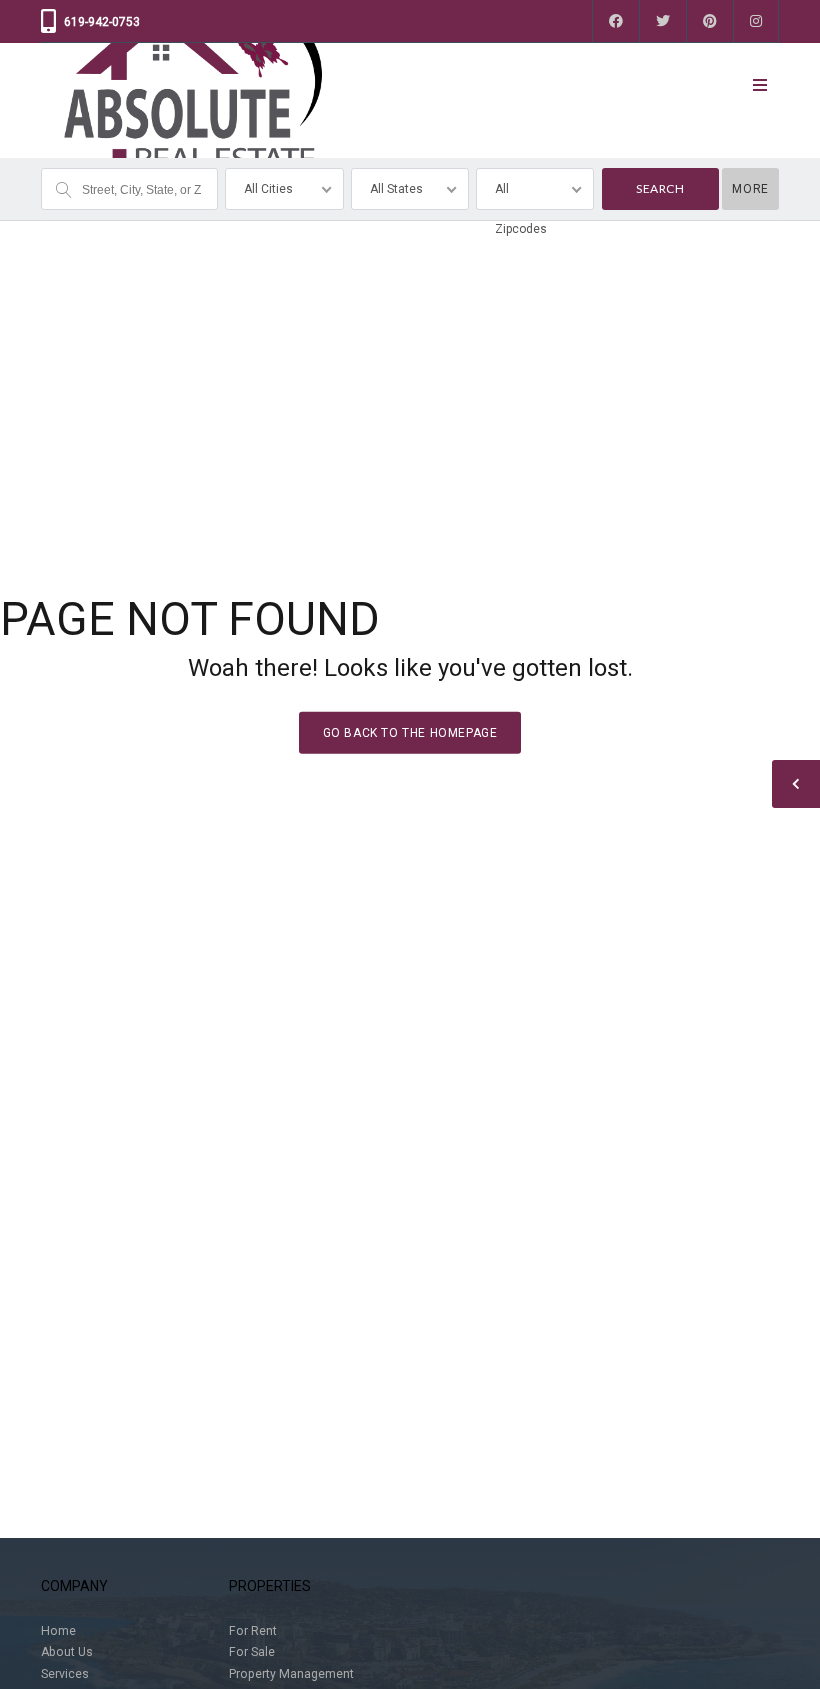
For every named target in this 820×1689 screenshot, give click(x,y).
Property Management (291, 1674)
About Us (67, 1652)
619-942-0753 (102, 22)
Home (58, 1631)
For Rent (253, 1631)
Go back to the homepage (410, 732)
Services (65, 1674)
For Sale (252, 1652)
